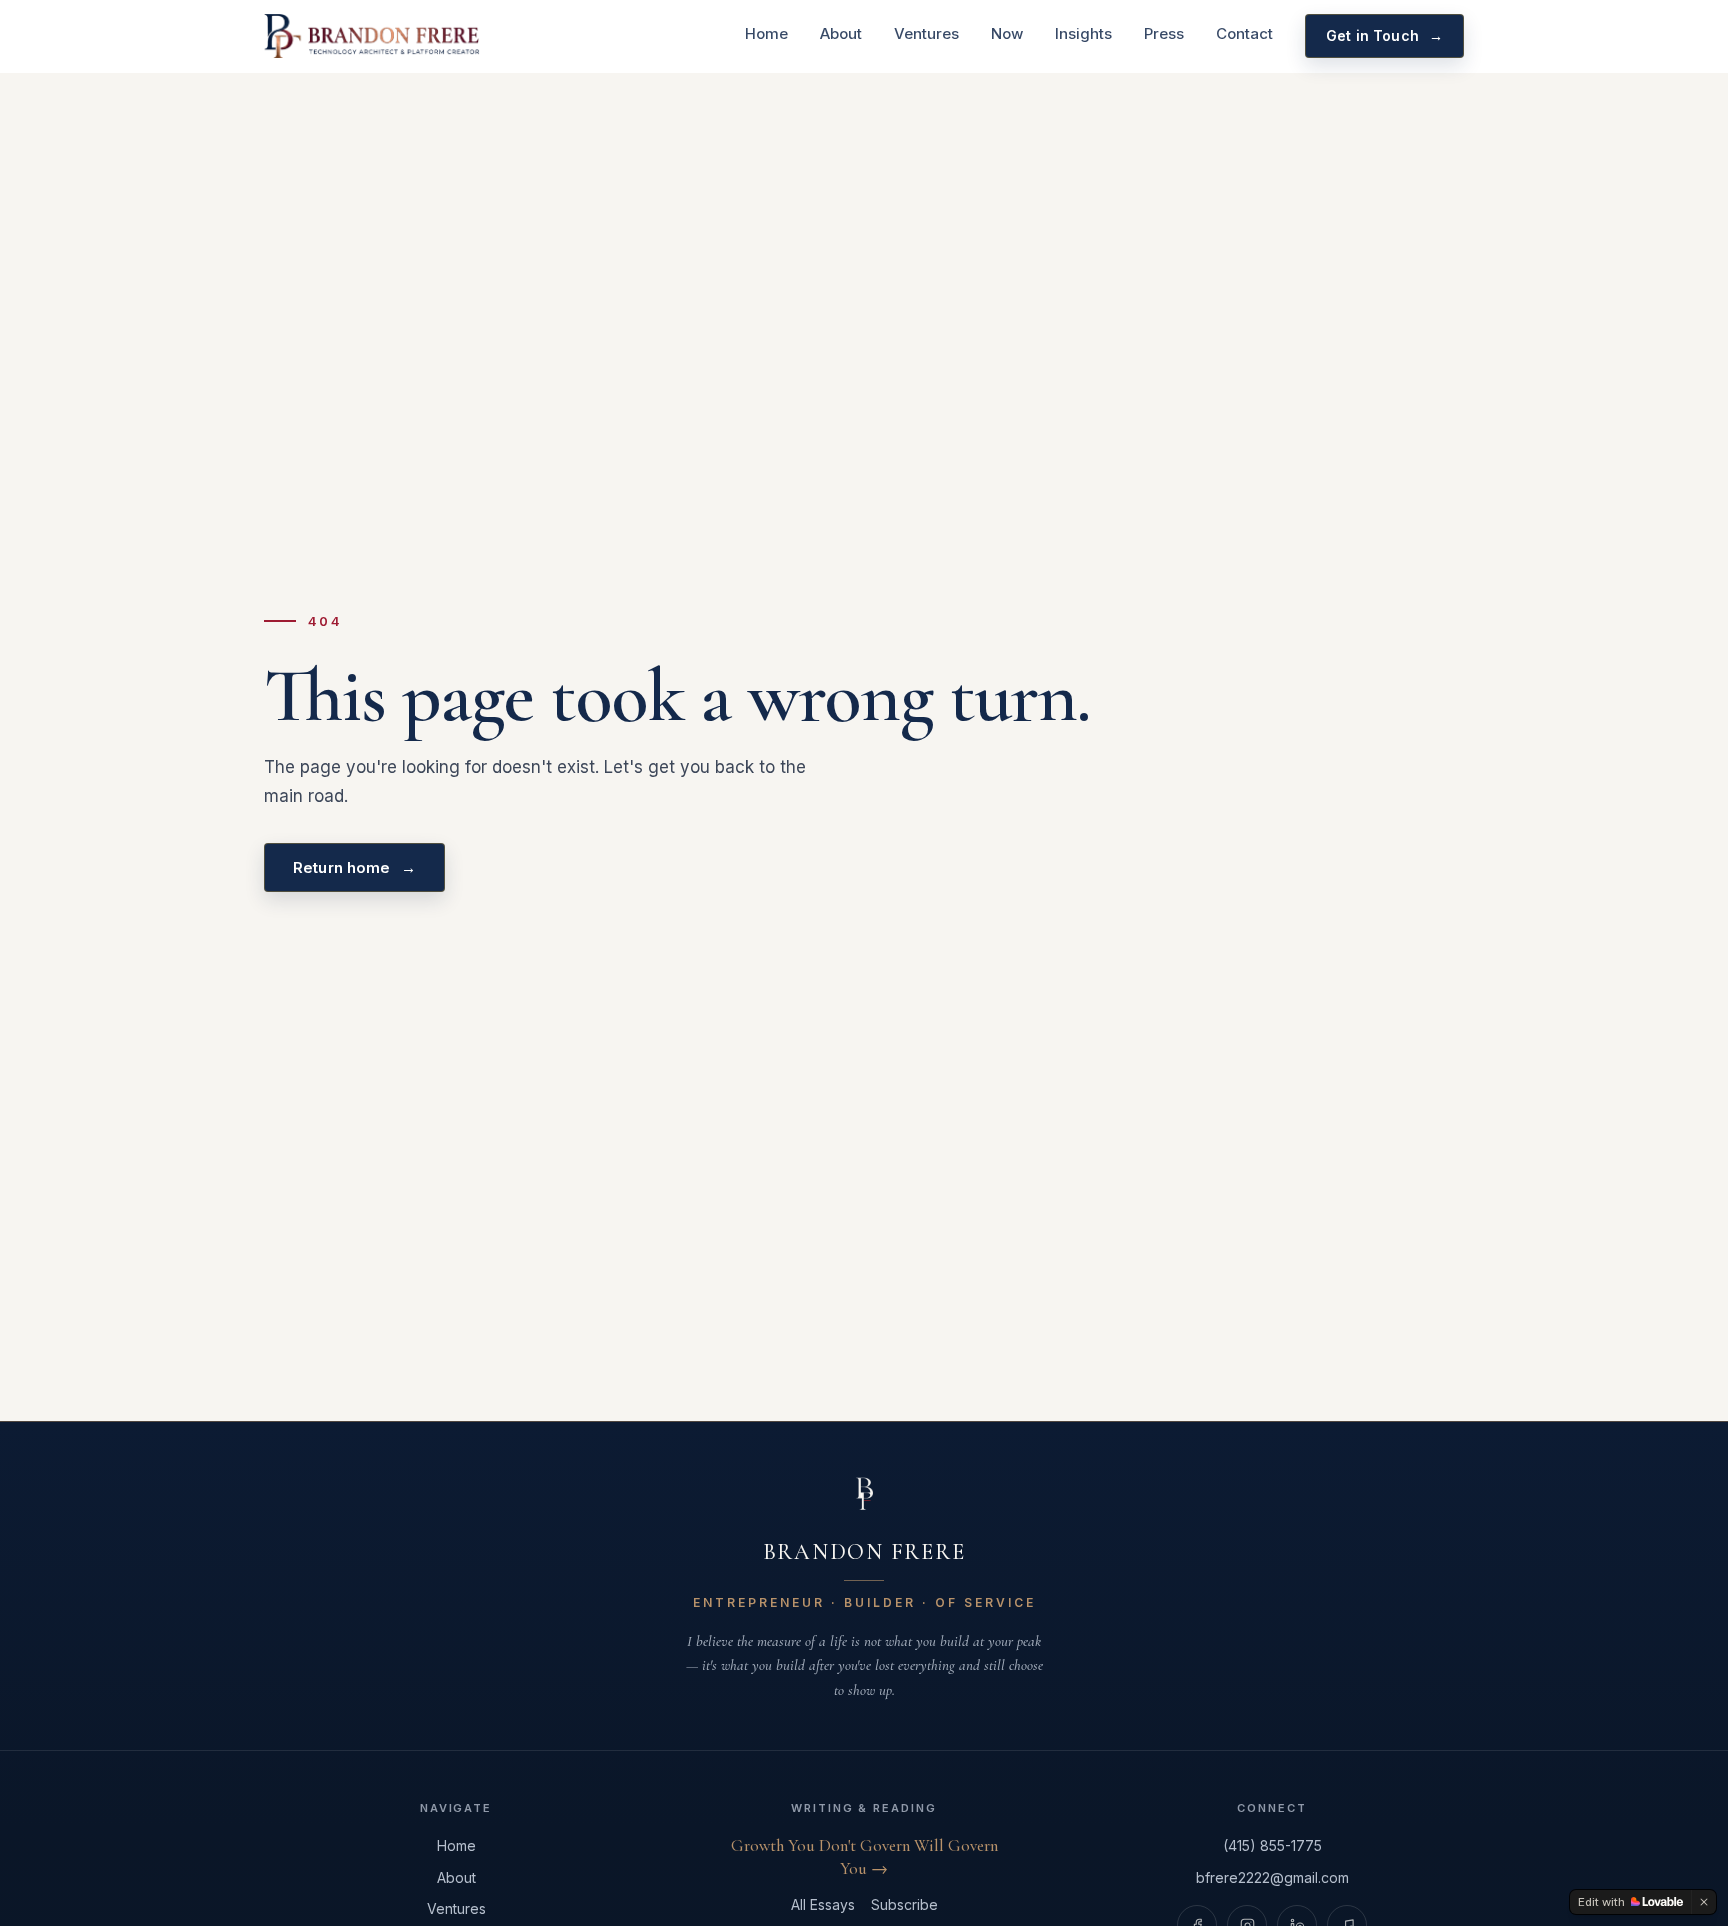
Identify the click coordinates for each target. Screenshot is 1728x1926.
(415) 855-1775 (1272, 1845)
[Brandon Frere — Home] (372, 36)
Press (1164, 33)
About (841, 33)
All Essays (823, 1904)
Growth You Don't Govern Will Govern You (864, 1857)
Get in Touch (1384, 35)
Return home (354, 867)
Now (1007, 33)
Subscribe (904, 1904)
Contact (1244, 33)
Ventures (926, 33)
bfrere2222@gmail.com (1272, 1877)
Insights (1083, 33)
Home (766, 33)
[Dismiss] (1704, 1902)
